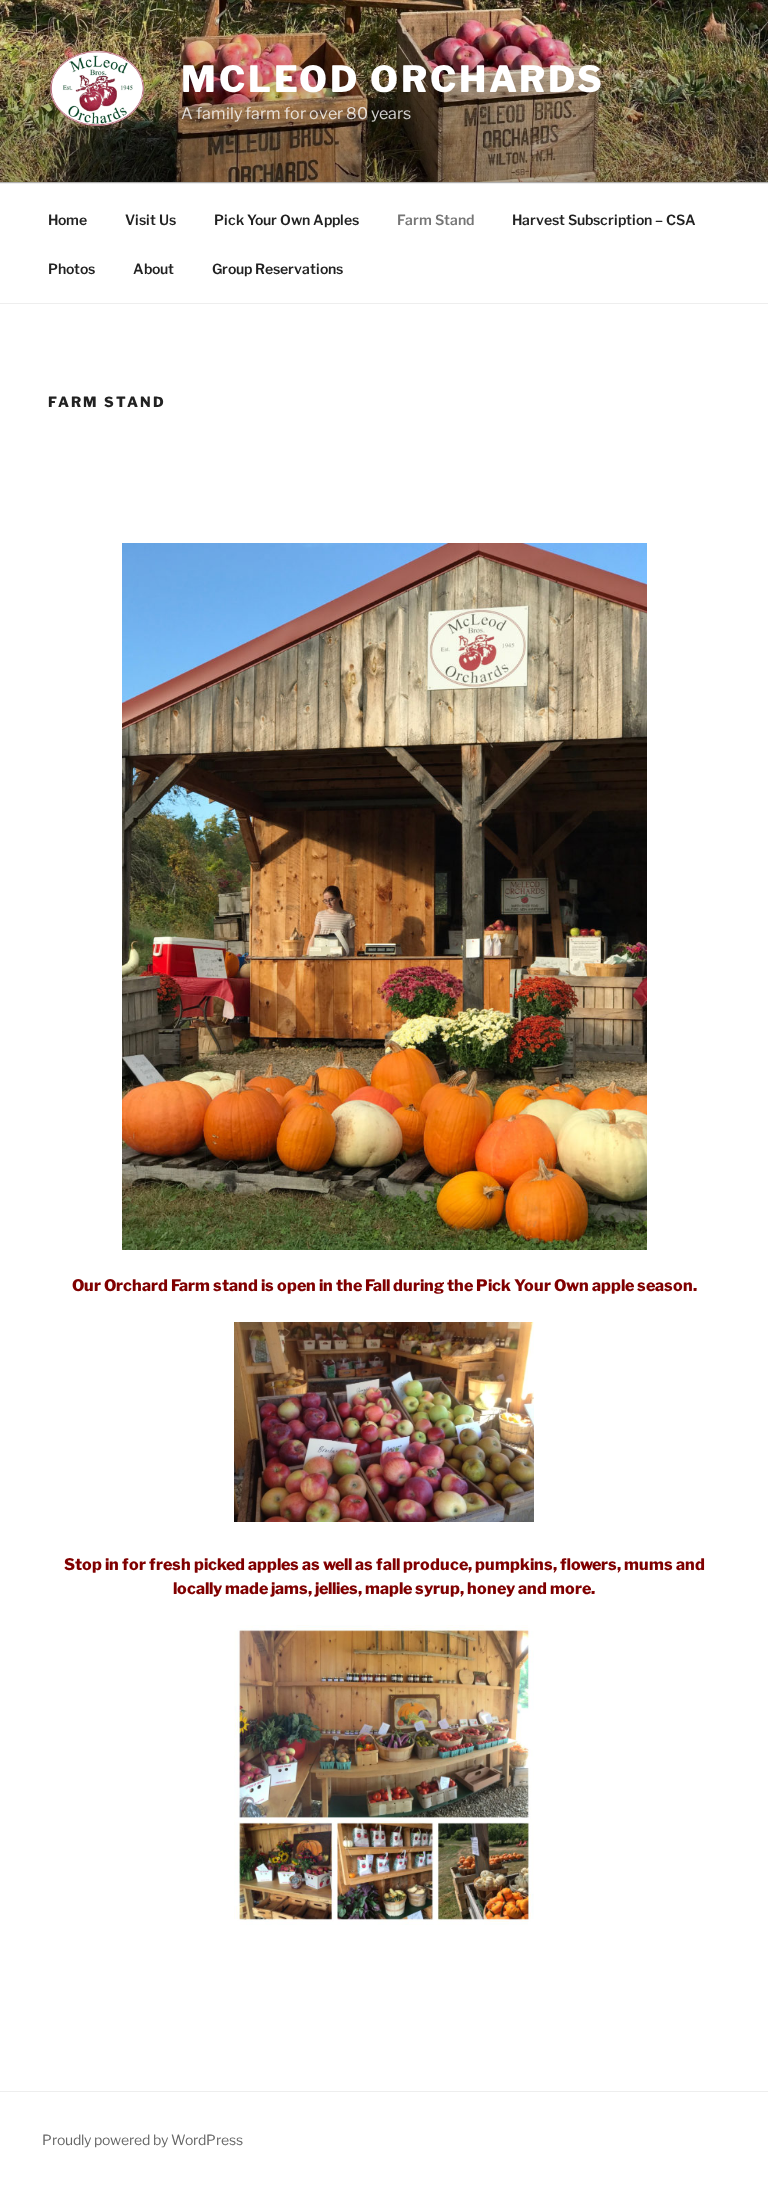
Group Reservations (277, 268)
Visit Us (150, 219)
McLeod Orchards (393, 79)
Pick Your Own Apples (286, 219)
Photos (71, 268)
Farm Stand (435, 219)
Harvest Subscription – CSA (604, 219)
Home (67, 219)
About (153, 268)
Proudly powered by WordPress (142, 2139)
